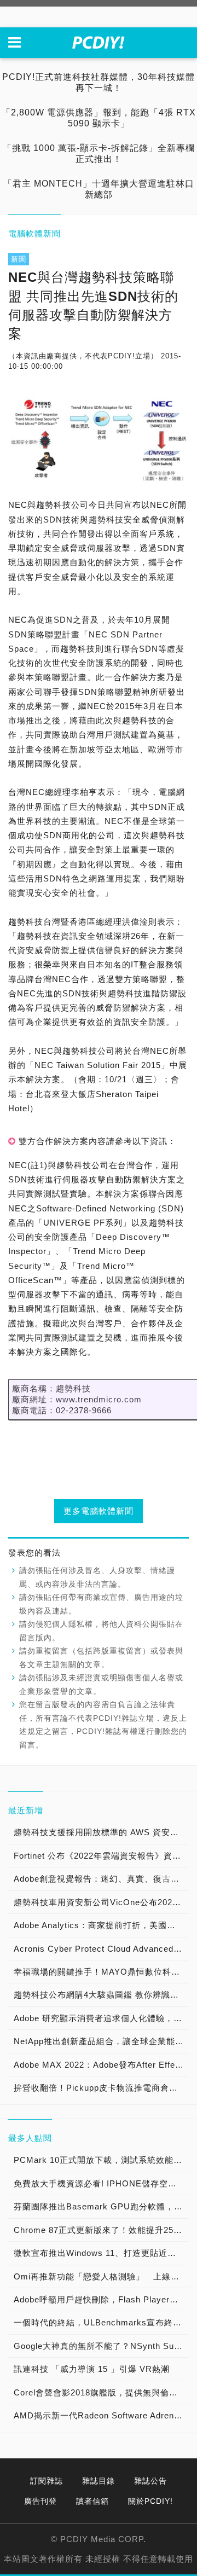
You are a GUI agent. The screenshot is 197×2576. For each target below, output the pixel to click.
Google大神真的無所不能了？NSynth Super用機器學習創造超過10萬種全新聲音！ (101, 2346)
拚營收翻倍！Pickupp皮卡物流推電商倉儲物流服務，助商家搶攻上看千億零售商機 (101, 2088)
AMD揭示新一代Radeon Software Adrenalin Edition (101, 2415)
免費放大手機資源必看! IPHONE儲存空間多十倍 (101, 2183)
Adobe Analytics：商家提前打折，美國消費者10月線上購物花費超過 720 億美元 (101, 1925)
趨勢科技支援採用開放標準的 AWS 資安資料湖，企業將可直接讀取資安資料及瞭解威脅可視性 (101, 1832)
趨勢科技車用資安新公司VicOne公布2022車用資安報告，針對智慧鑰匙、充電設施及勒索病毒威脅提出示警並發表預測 (101, 1902)
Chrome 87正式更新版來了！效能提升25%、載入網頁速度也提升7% (101, 2230)
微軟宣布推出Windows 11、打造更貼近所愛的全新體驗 (101, 2253)
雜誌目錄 (99, 2481)
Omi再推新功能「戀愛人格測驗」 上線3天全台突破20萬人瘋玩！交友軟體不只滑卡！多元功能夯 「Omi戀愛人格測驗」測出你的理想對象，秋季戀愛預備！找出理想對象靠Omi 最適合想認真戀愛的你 (101, 2276)
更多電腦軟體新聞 (99, 1511)
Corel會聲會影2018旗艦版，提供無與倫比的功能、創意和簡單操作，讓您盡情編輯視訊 (101, 2392)
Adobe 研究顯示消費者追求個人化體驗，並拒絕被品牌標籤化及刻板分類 (101, 2018)
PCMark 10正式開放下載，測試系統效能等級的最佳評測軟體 (101, 2160)
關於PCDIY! (150, 2501)
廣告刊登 (40, 2501)
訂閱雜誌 (47, 2481)
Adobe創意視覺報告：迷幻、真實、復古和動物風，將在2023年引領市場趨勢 (101, 1879)
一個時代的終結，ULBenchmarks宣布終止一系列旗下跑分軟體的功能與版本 (101, 2322)
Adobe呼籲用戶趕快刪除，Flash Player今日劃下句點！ (101, 2299)
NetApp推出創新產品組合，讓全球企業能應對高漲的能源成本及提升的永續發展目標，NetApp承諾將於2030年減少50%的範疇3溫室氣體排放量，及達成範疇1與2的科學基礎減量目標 (101, 2041)
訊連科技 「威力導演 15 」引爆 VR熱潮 (92, 2369)
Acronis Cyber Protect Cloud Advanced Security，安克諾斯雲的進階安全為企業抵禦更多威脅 (101, 1949)
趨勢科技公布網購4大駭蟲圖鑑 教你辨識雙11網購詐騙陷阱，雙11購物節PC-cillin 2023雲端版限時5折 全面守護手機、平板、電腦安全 (101, 1995)
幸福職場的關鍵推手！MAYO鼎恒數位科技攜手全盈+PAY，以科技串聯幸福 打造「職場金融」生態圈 (101, 1972)
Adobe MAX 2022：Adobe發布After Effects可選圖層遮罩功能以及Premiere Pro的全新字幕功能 (101, 2065)
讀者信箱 (92, 2501)
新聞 (19, 259)
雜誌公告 (150, 2481)
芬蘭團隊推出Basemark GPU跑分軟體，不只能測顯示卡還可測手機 (101, 2206)
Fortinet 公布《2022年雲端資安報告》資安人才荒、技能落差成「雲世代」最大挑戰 (101, 1856)
